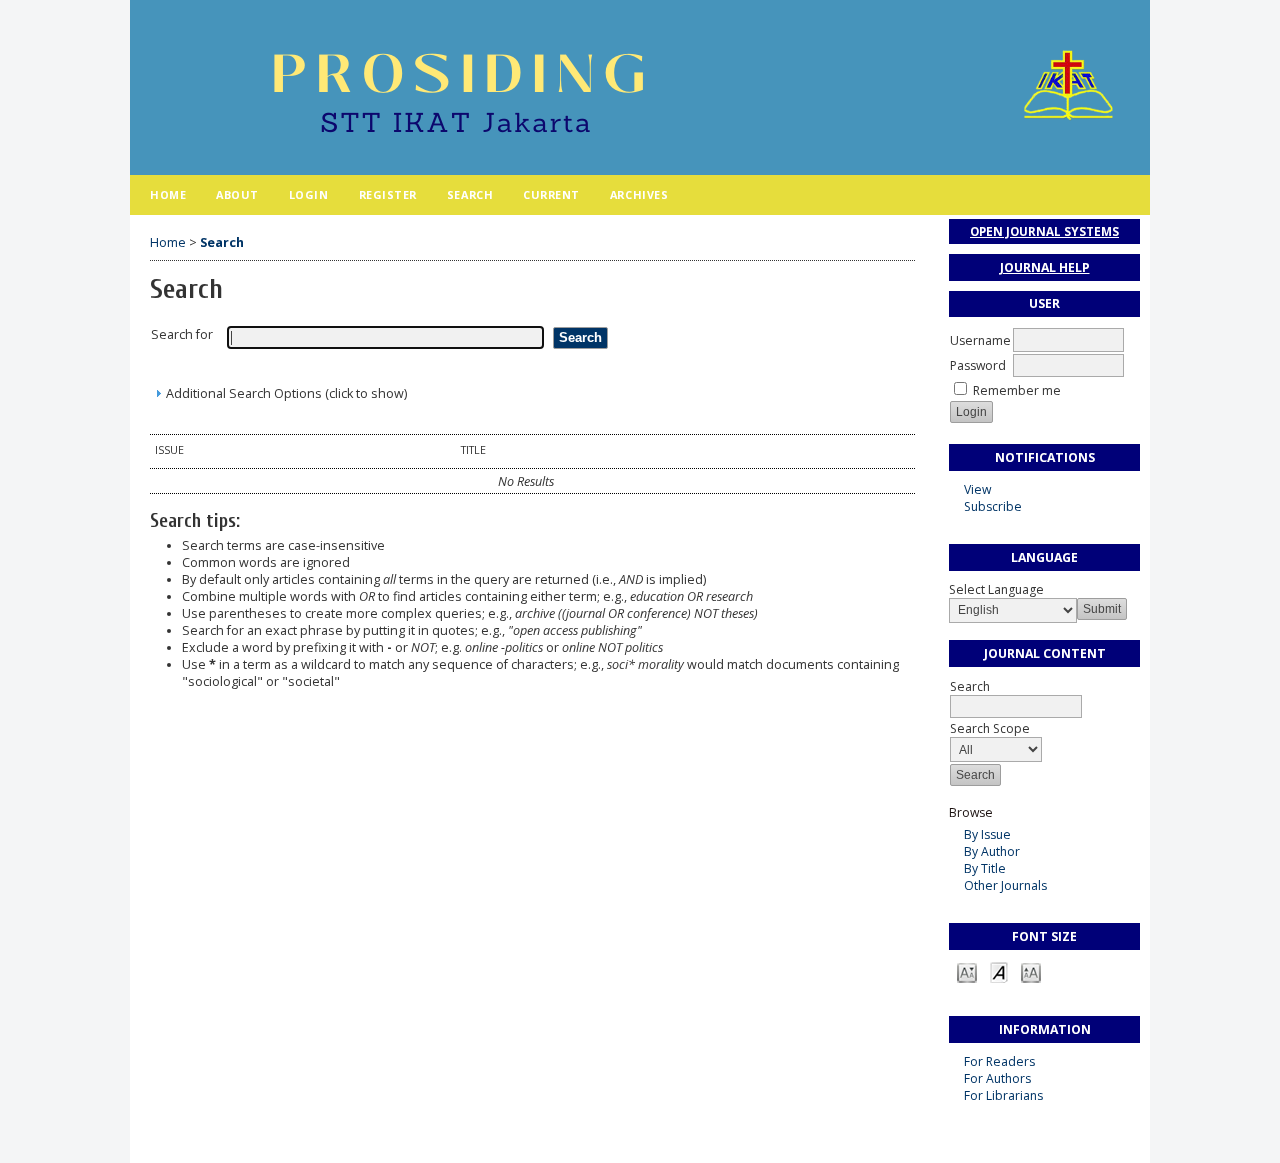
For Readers (999, 1061)
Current (551, 194)
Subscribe (993, 506)
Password (978, 365)
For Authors (997, 1078)
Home (168, 194)
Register (388, 194)
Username (980, 340)
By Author (992, 851)
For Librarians (1003, 1095)
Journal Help (1045, 267)
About (237, 194)
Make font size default (999, 971)
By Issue (987, 834)
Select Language (996, 589)
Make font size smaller (967, 971)
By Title (985, 868)
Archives (639, 194)
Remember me (1017, 390)
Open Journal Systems (1044, 231)
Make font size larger (1031, 971)
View (977, 489)
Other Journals (1005, 885)
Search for (182, 334)
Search (470, 194)
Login (309, 194)
